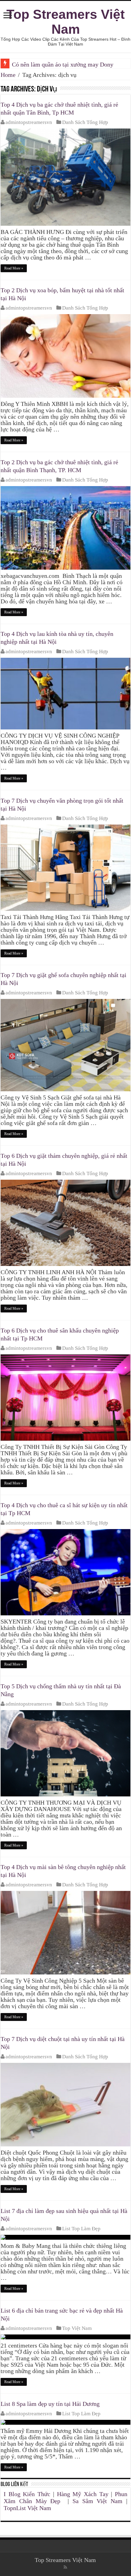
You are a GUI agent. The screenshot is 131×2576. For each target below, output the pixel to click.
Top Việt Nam (77, 2328)
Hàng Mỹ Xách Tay (83, 2494)
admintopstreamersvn (29, 122)
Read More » (14, 268)
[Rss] (65, 2567)
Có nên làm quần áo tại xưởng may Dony (63, 64)
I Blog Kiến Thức (27, 2494)
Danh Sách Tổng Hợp (85, 122)
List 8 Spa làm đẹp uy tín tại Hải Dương (50, 2404)
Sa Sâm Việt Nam (97, 2501)
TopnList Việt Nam (27, 2508)
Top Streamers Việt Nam (65, 22)
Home (8, 75)
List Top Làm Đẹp (81, 2229)
